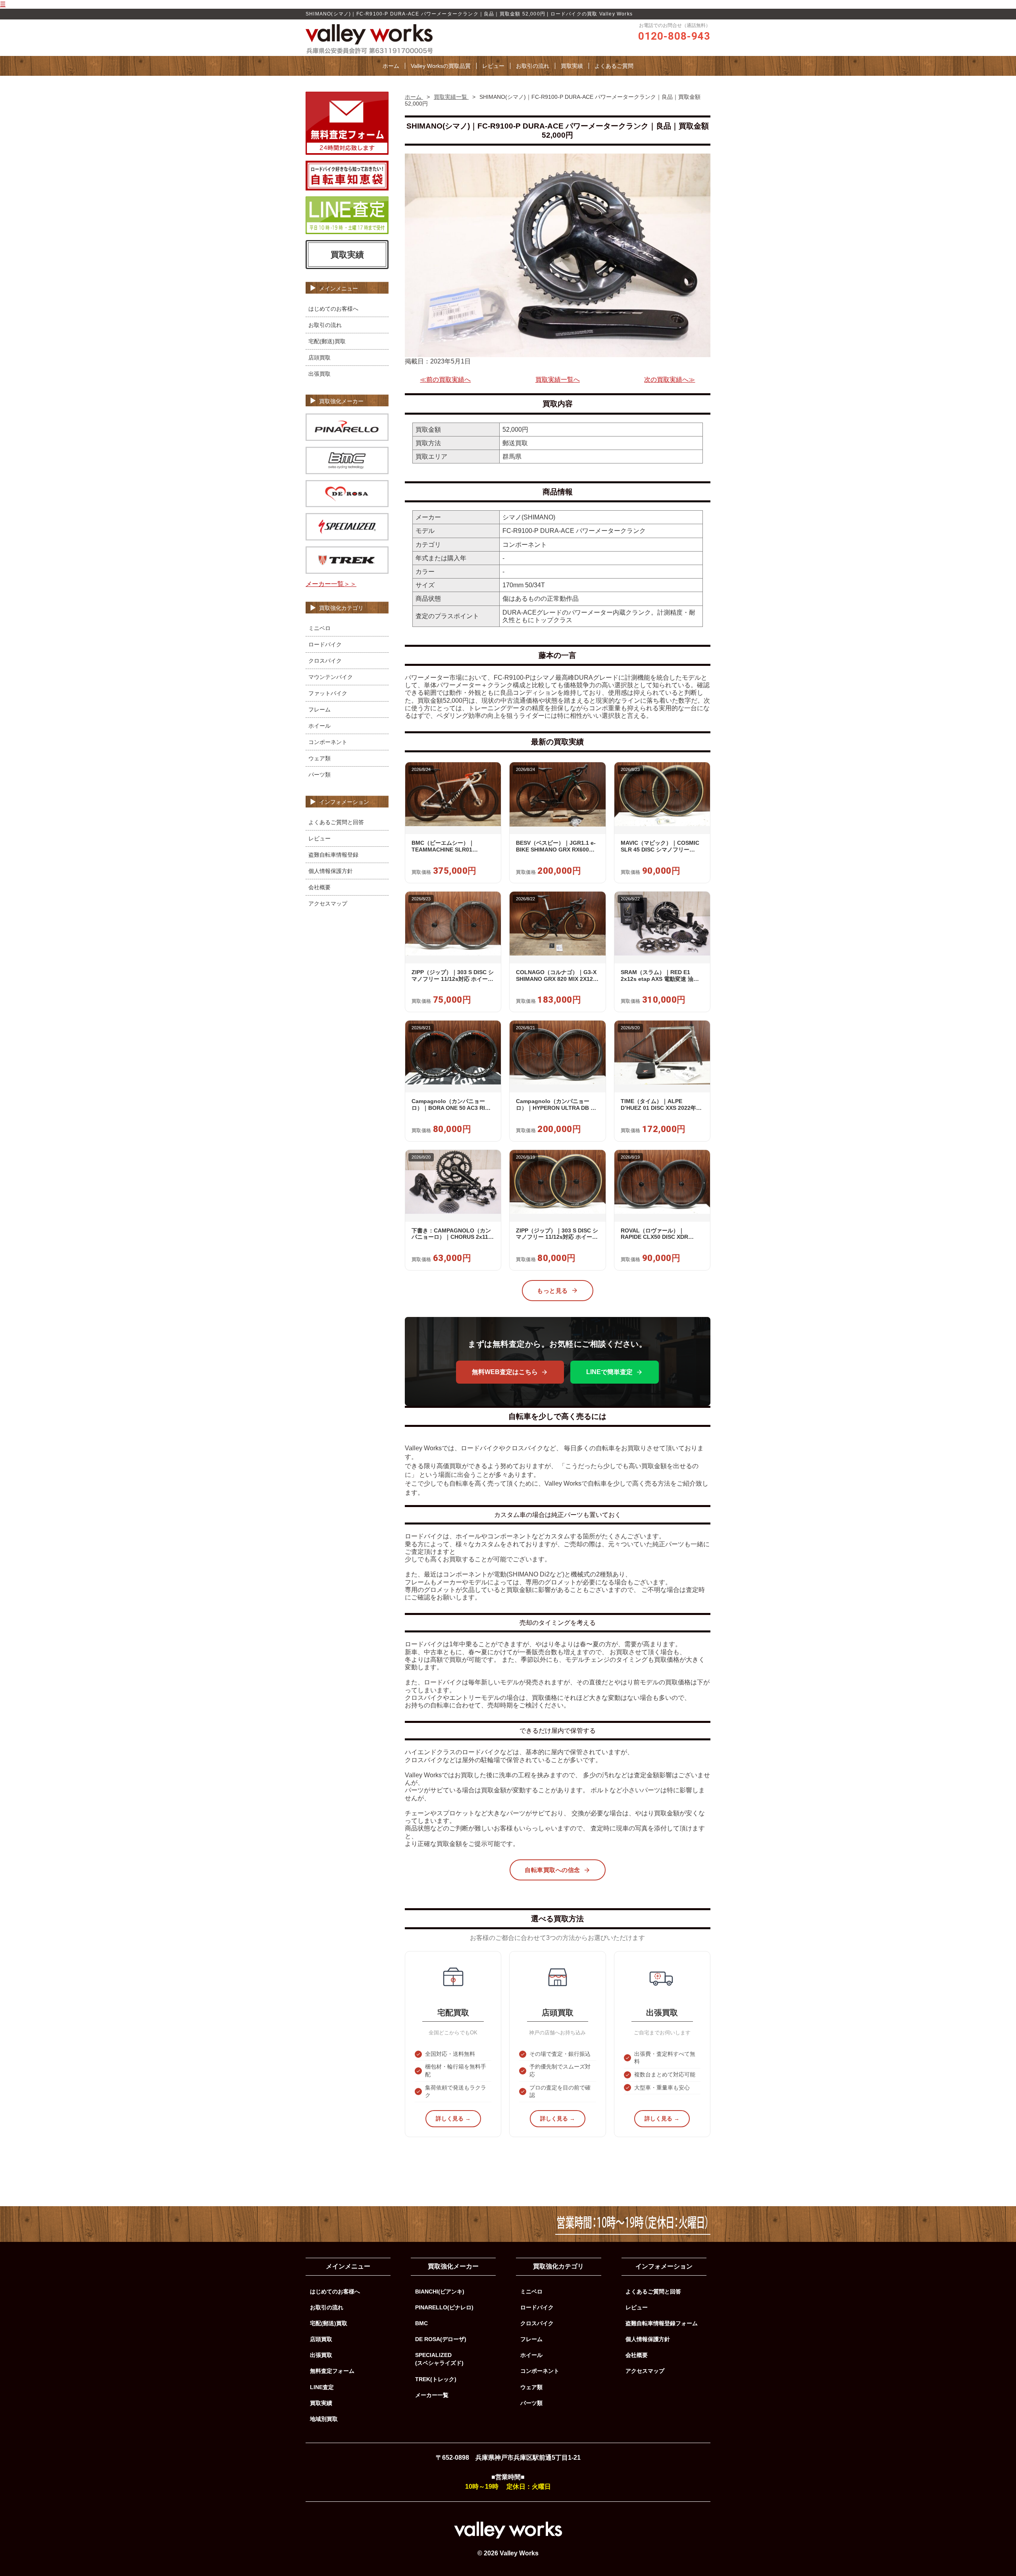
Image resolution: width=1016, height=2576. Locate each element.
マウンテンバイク (331, 677)
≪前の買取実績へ (445, 380)
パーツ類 (319, 775)
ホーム (391, 66)
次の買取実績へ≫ (670, 380)
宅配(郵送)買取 (327, 341)
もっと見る (552, 1291)
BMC (421, 2323)
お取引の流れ (533, 66)
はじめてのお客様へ (333, 309)
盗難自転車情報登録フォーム (662, 2323)
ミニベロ (319, 628)
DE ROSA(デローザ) (441, 2339)
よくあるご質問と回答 (336, 822)
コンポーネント (328, 742)
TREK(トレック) (436, 2379)
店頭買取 (319, 358)
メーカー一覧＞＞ (331, 584)
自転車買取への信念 (552, 1870)
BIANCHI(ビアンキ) (440, 2291)
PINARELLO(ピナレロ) (444, 2307)
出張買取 (319, 374)
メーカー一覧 (432, 2395)
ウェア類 (319, 758)
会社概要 (319, 887)
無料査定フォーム (332, 2371)
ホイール (319, 726)
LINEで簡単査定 (609, 1372)
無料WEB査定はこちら (505, 1372)
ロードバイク (325, 644)
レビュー (493, 66)
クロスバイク (325, 661)
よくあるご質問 (614, 66)
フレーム (319, 709)
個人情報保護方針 (331, 871)
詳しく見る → (453, 2118)
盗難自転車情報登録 (333, 855)
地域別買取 (324, 2419)
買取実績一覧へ (558, 380)
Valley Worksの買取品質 (441, 66)
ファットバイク (328, 693)
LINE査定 (322, 2387)
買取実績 (572, 66)
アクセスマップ (328, 904)
